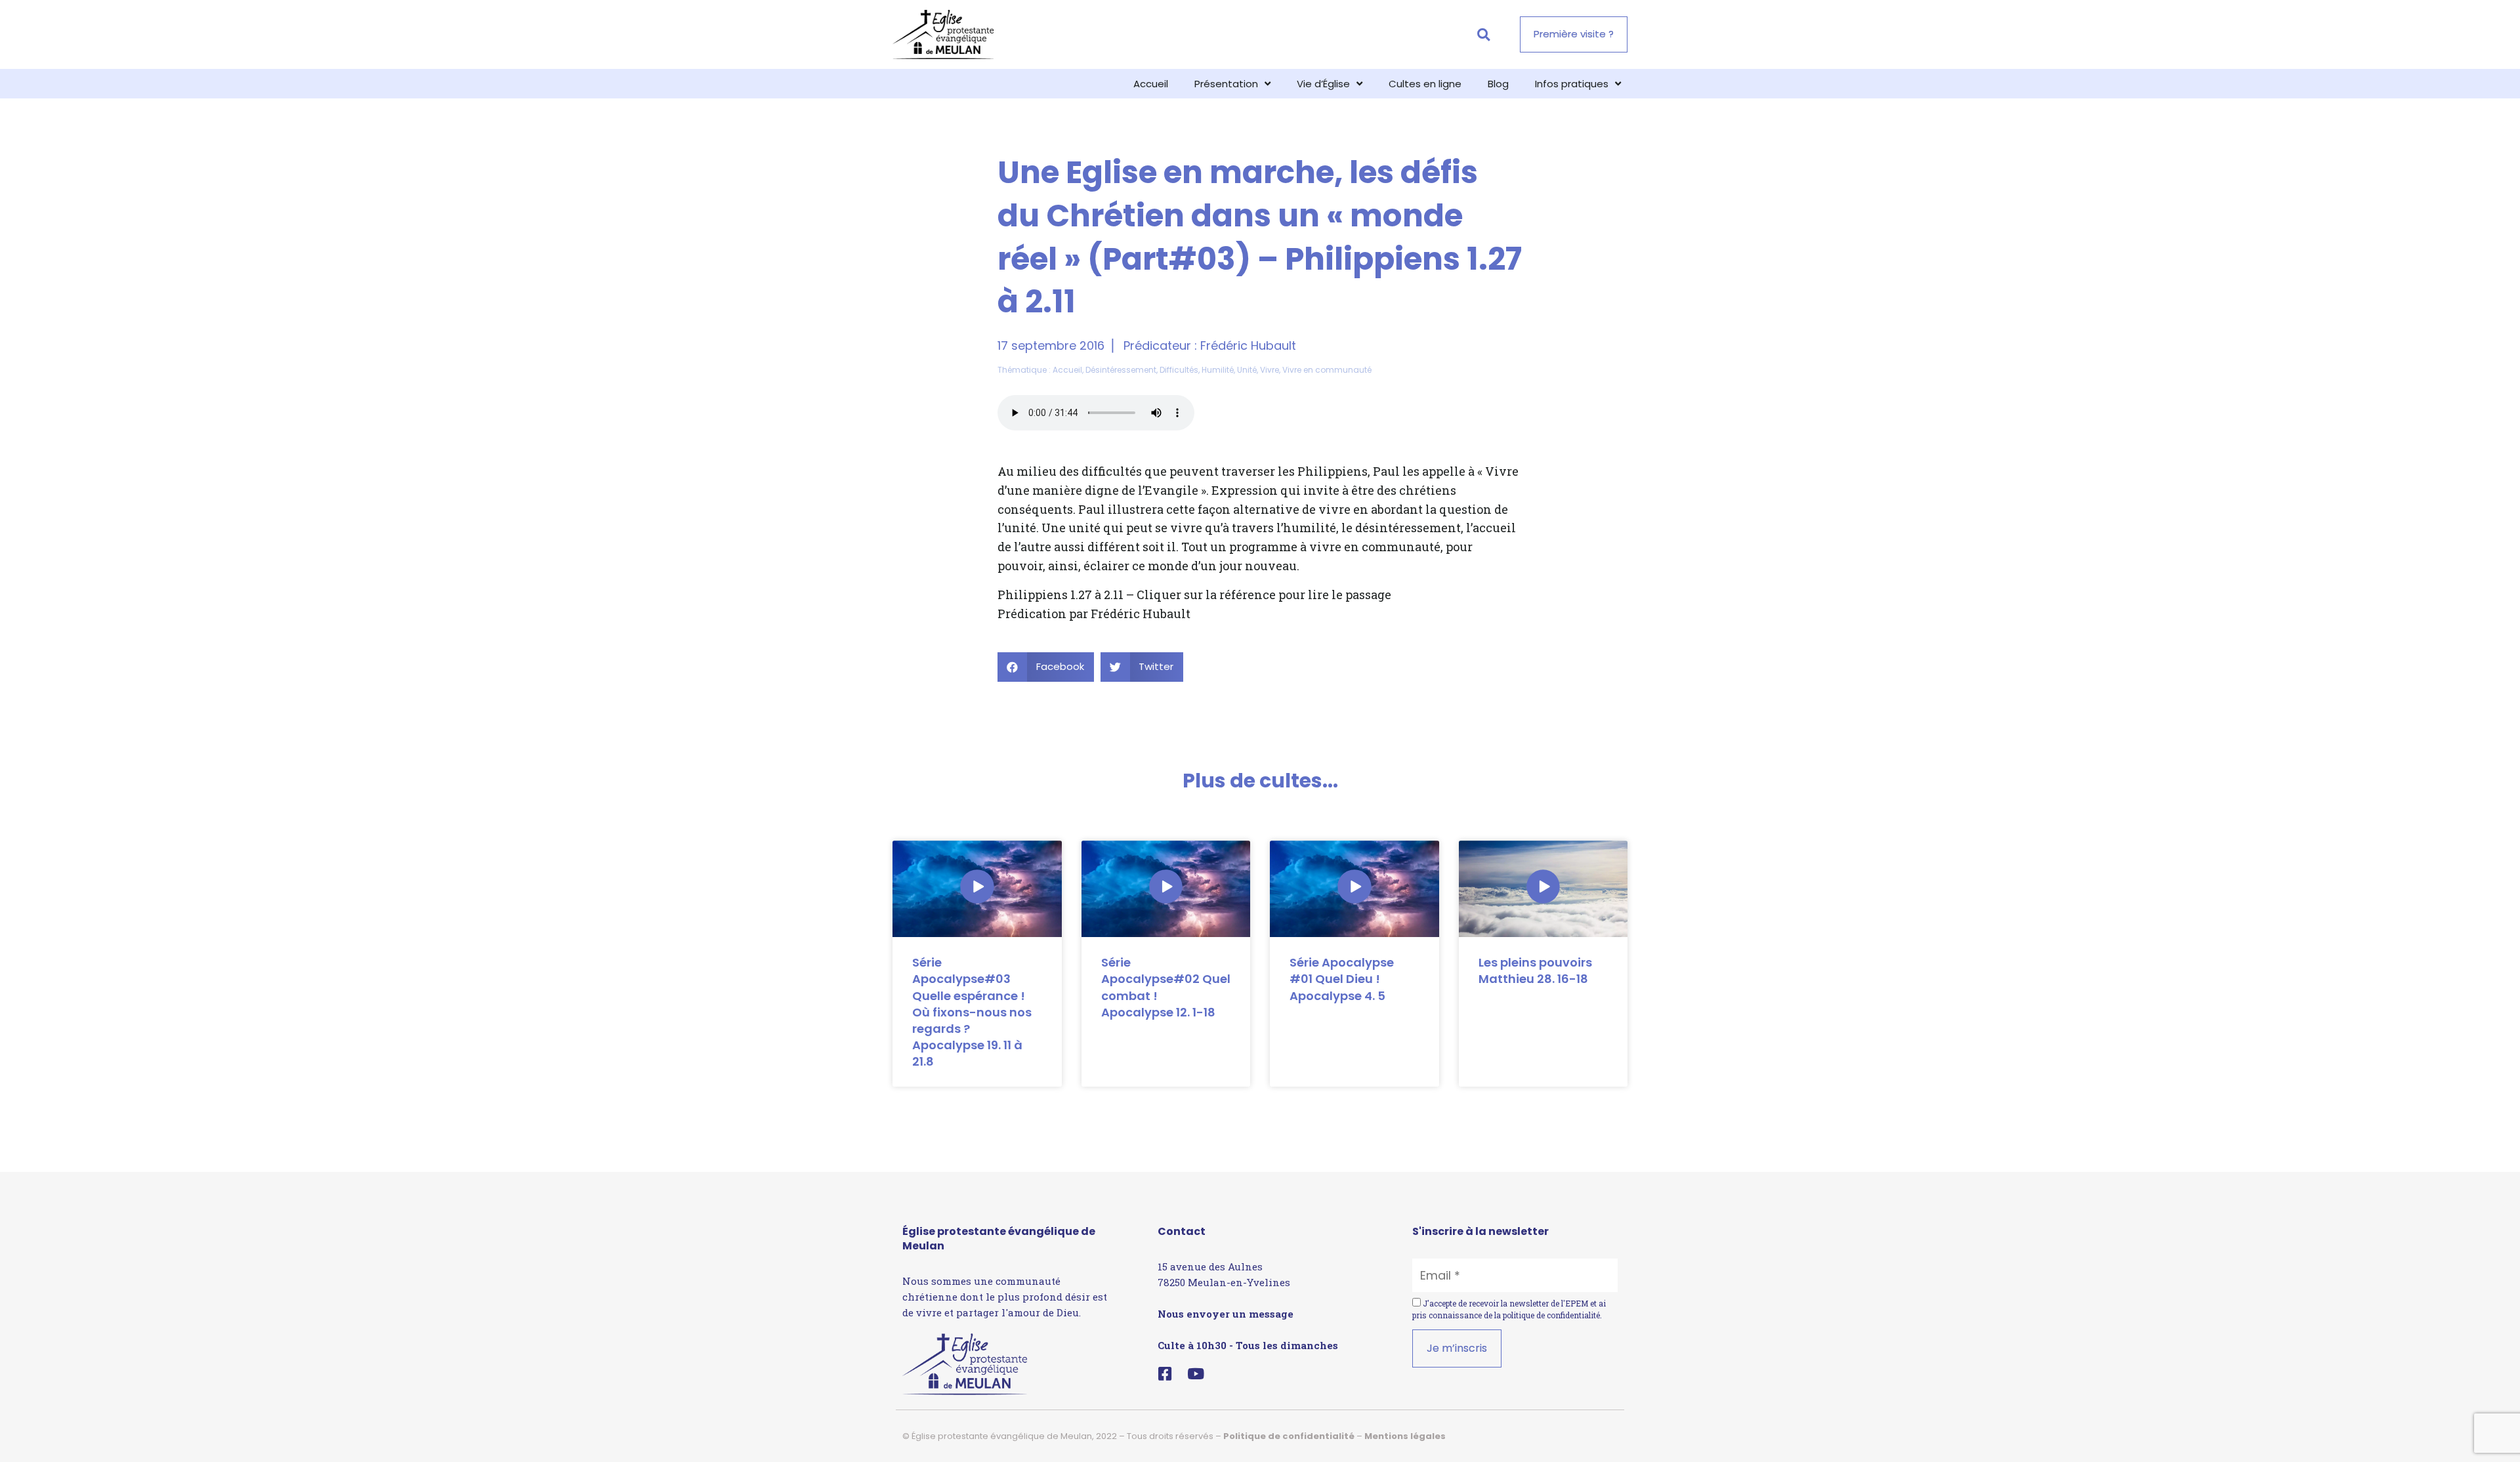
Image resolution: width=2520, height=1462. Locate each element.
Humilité (1218, 370)
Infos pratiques (1572, 84)
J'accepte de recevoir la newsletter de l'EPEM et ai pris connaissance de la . (1509, 1309)
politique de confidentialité (1551, 1315)
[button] (1483, 34)
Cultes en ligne (1425, 84)
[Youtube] (1196, 1374)
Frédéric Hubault (1248, 345)
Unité (1247, 370)
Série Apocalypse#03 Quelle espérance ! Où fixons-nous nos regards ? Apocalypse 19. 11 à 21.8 (972, 1012)
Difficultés (1179, 370)
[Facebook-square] (1165, 1374)
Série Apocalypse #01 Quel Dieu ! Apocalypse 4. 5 (1342, 979)
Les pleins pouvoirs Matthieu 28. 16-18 (1535, 971)
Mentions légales (1405, 1436)
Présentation (1226, 84)
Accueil (1151, 84)
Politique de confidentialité (1289, 1436)
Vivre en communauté (1327, 370)
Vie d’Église (1323, 84)
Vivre (1270, 370)
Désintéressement (1121, 370)
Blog (1498, 84)
